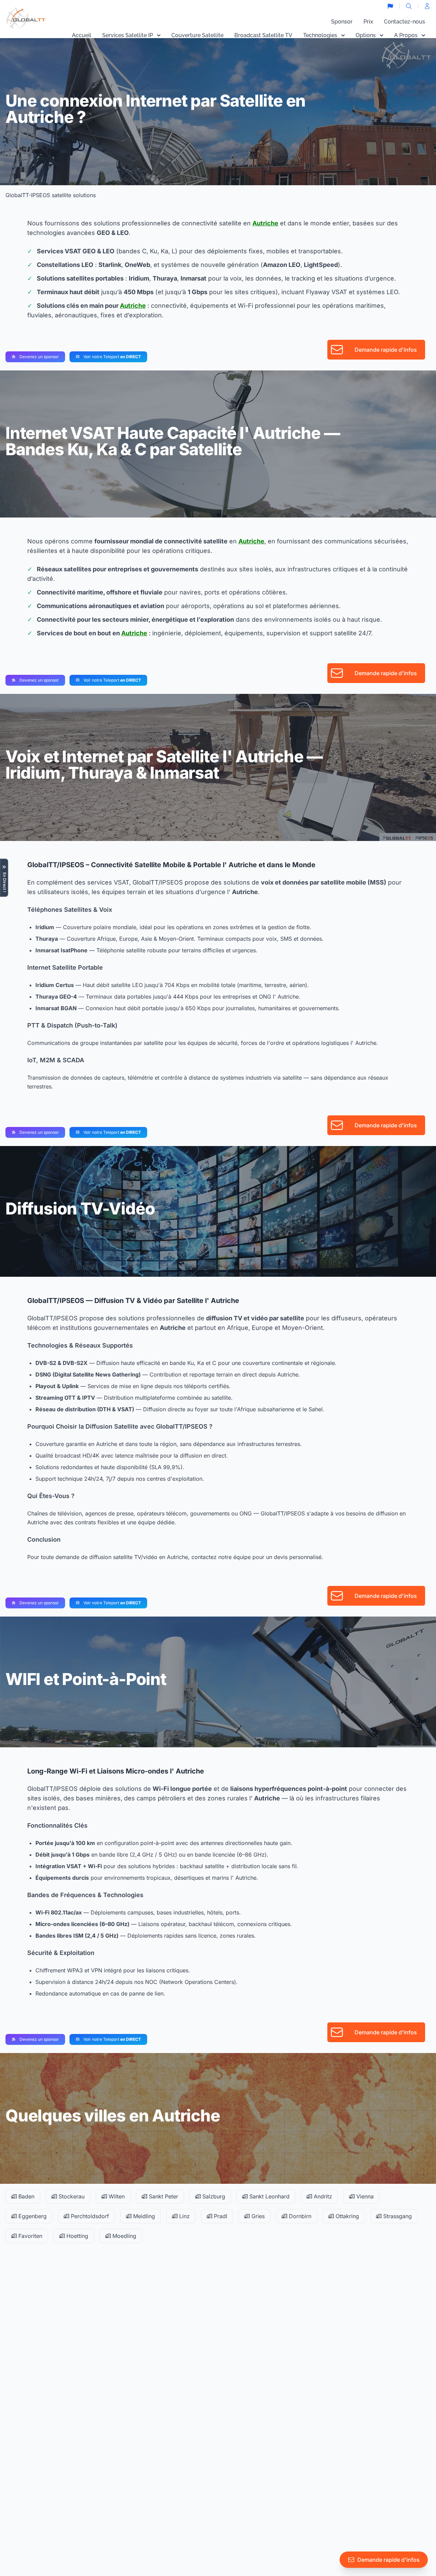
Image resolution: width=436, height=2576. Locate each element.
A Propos (406, 35)
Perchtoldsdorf (89, 2216)
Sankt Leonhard (269, 2196)
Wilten (116, 2196)
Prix (368, 22)
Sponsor (342, 22)
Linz (184, 2216)
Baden (26, 2196)
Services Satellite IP (128, 35)
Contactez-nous (404, 22)
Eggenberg (32, 2216)
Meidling (143, 2216)
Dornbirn (299, 2216)
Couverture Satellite (197, 35)
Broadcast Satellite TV (263, 35)
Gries (257, 2216)
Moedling (123, 2236)
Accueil (82, 35)
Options (366, 35)
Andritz (322, 2196)
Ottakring (346, 2216)
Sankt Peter (163, 2196)
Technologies (320, 35)
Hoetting (76, 2236)
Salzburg (213, 2196)
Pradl (220, 2216)
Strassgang (397, 2216)
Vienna (364, 2196)
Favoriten (29, 2236)
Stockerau (71, 2196)
